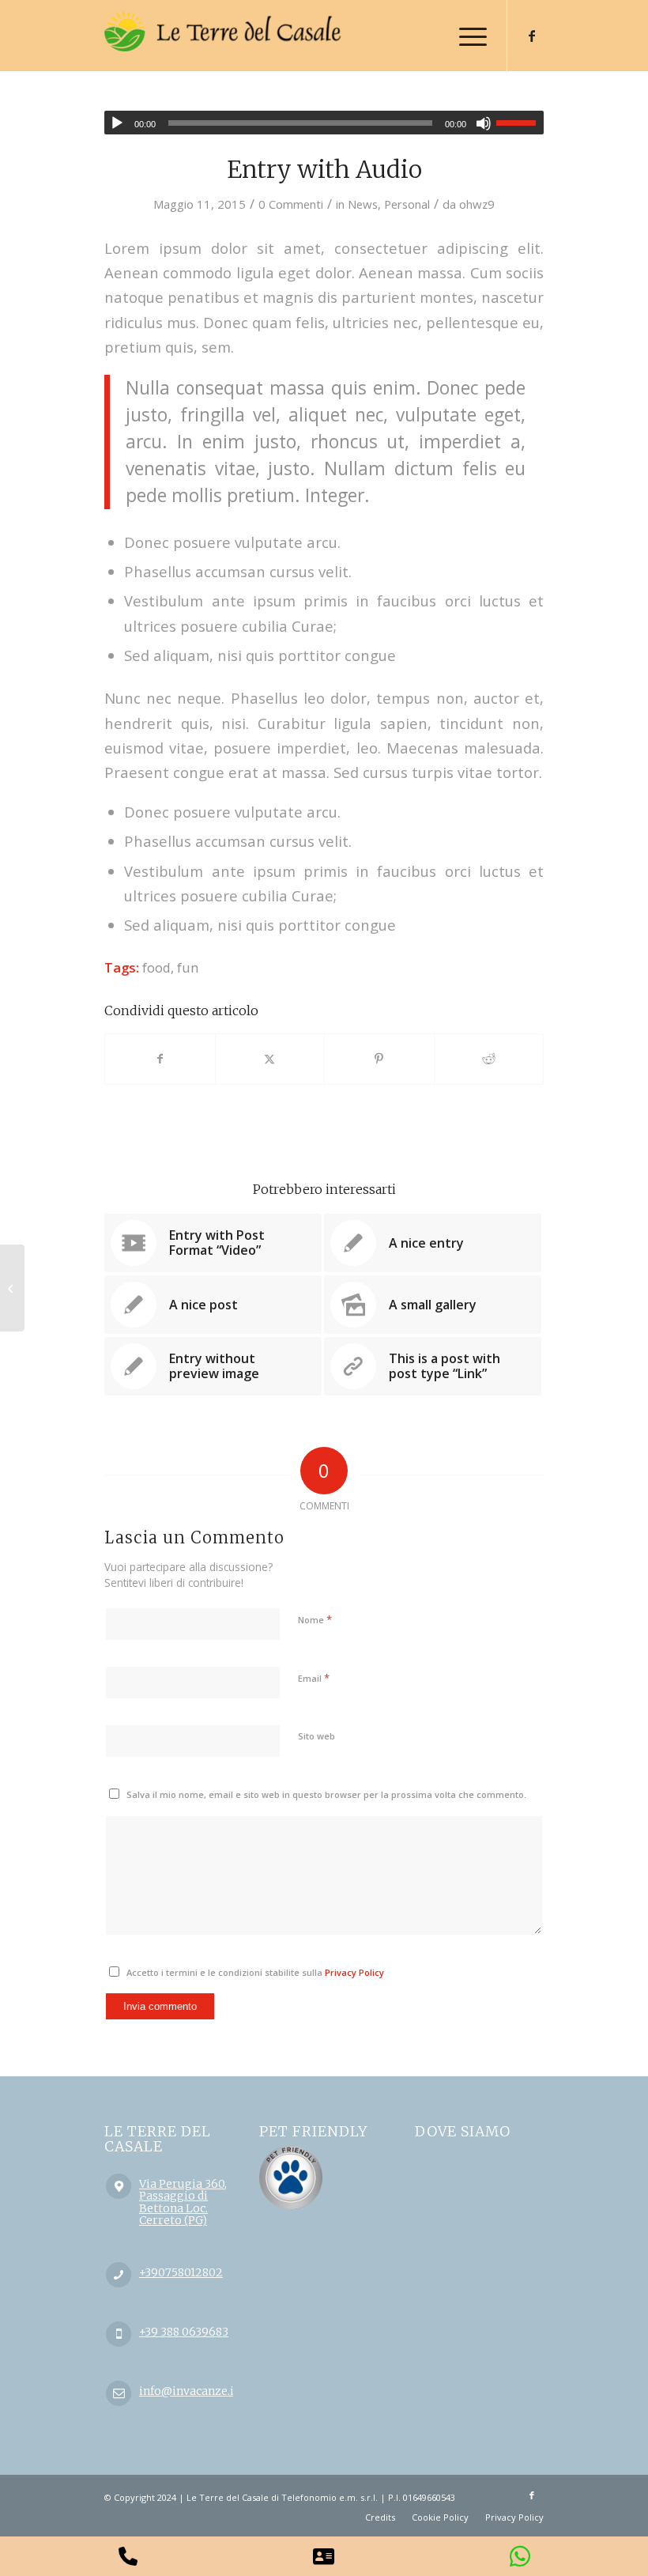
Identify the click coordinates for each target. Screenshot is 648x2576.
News (363, 204)
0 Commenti (291, 204)
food (156, 967)
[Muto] (484, 123)
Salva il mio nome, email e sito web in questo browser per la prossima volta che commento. (326, 1794)
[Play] (117, 123)
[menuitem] (465, 36)
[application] (324, 123)
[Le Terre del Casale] (223, 47)
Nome (315, 1619)
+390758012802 (181, 2272)
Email (314, 1678)
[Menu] (465, 36)
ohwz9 (477, 204)
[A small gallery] (12, 1288)
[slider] (520, 123)
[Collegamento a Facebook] (532, 36)
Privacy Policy (354, 1972)
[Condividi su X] (270, 1059)
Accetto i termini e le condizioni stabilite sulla (255, 1972)
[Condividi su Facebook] (160, 1059)
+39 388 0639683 (184, 2332)
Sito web (316, 1736)
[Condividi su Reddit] (489, 1059)
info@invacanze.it (189, 2391)
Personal (407, 204)
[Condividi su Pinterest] (379, 1059)
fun (188, 967)
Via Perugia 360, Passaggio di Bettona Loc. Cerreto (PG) (183, 2202)
